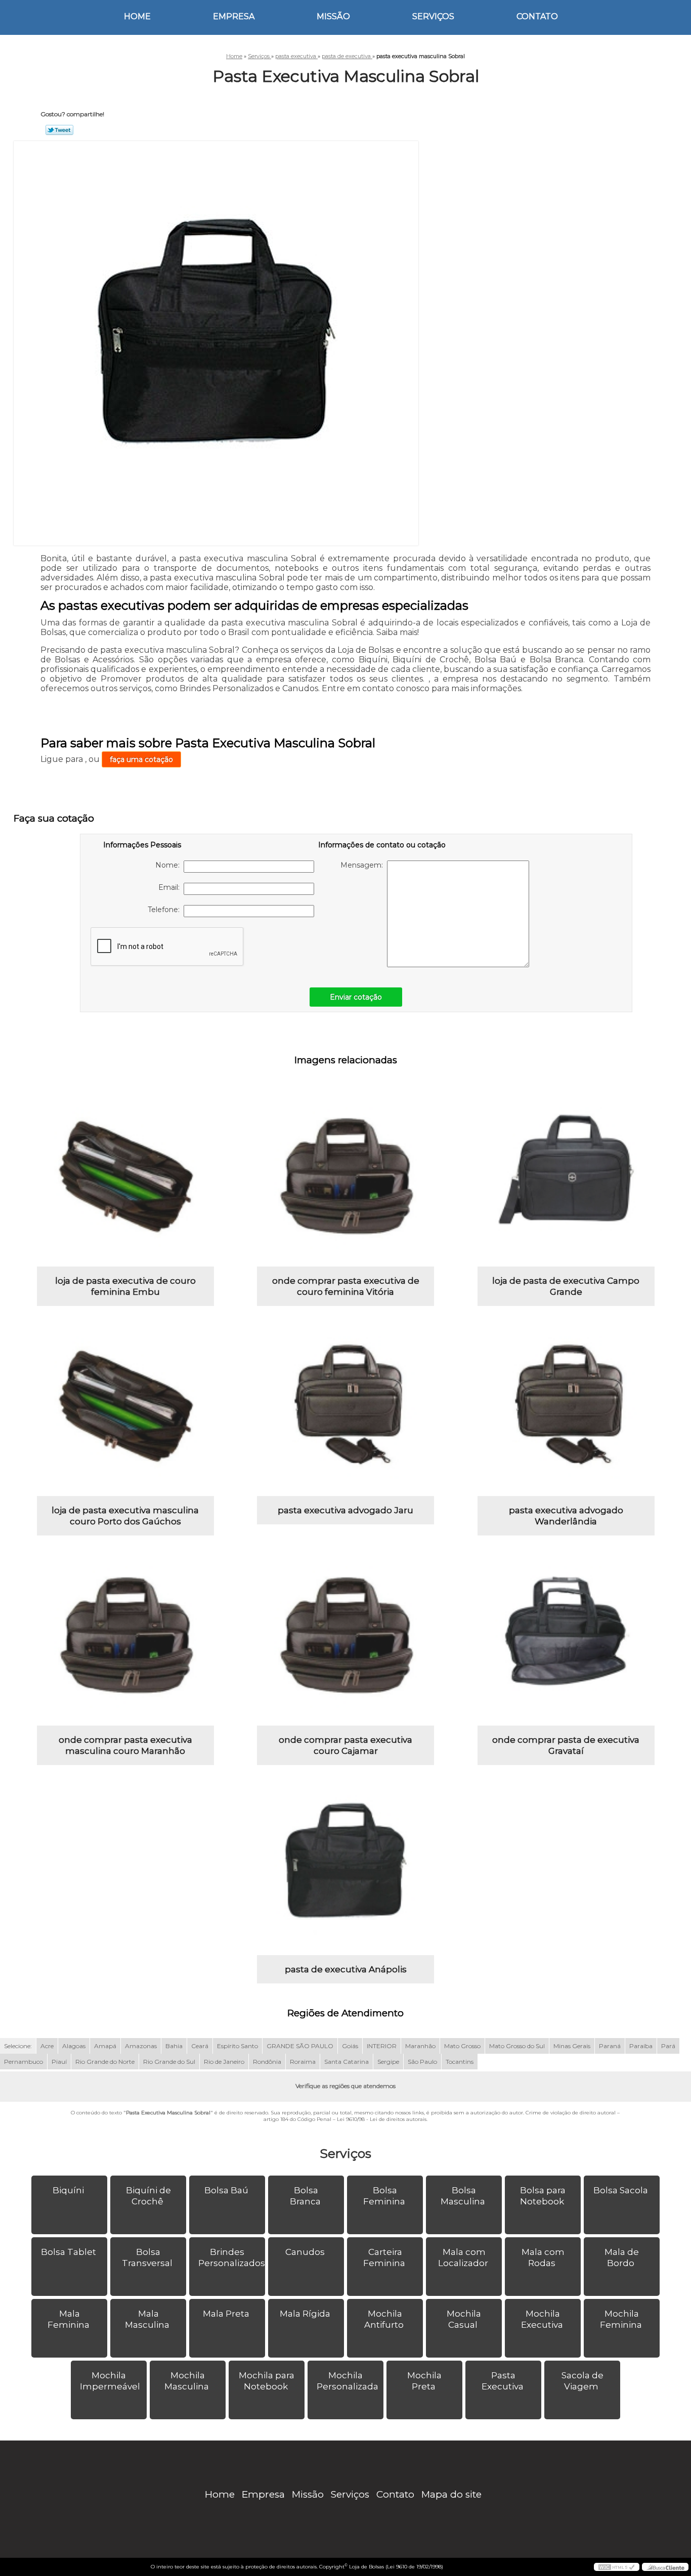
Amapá (105, 2046)
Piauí (59, 2062)
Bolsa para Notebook (543, 2196)
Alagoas (74, 2046)
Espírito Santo (237, 2046)
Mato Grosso (462, 2046)
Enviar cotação (356, 997)
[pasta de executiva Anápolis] (345, 1867)
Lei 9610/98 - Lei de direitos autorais (382, 2119)
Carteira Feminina (384, 2257)
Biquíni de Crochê (148, 2196)
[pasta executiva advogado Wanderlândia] (566, 1408)
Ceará (200, 2046)
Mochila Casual (464, 2319)
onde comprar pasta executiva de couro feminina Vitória (346, 1286)
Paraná (610, 2046)
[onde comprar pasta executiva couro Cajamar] (345, 1637)
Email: (171, 887)
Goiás (350, 2046)
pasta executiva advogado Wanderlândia (566, 1516)
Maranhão (420, 2046)
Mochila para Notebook (267, 2381)
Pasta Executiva (503, 2381)
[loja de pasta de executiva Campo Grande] (566, 1178)
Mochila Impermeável (110, 2381)
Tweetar (59, 130)
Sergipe (388, 2062)
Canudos (305, 2252)
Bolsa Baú (226, 2190)
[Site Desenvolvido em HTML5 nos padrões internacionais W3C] (617, 2567)
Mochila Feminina (621, 2319)
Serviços (433, 16)
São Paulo (422, 2062)
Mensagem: (364, 865)
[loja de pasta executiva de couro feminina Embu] (125, 1178)
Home (137, 16)
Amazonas (141, 2046)
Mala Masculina (147, 2319)
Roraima (303, 2062)
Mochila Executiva (542, 2319)
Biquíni (68, 2190)
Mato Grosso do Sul (517, 2046)
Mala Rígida (305, 2314)
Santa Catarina (347, 2062)
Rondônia (267, 2062)
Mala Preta (226, 2314)
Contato (537, 16)
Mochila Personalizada (348, 2381)
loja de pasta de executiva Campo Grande (566, 1286)
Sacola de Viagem (582, 2381)
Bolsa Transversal (147, 2257)
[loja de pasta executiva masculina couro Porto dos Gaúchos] (125, 1408)
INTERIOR (382, 2046)
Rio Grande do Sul (169, 2062)
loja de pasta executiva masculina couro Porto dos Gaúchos (125, 1516)
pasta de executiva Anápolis (346, 1969)
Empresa (234, 16)
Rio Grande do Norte (105, 2062)
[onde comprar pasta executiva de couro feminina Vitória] (345, 1178)
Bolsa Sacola (621, 2190)
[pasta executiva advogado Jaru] (345, 1408)
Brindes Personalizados (232, 2257)
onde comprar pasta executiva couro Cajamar (345, 1745)
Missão (333, 16)
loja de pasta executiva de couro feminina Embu (125, 1286)
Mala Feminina (69, 2319)
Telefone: (166, 910)
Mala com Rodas (543, 2257)
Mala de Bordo (622, 2257)
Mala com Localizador (463, 2257)
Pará (668, 2046)
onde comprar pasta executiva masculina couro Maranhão (125, 1745)
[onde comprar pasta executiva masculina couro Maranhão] (125, 1637)
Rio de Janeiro (224, 2062)
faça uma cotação (141, 759)
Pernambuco (24, 2062)
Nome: (169, 865)
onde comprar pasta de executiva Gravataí (566, 1745)
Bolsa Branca (305, 2196)
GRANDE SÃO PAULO (300, 2046)
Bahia (174, 2046)
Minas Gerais (572, 2046)
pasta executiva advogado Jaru (345, 1510)
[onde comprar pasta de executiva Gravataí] (566, 1637)
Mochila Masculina (187, 2381)
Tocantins (460, 2062)
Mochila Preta (424, 2381)
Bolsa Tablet (69, 2252)
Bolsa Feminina (384, 2196)
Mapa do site (451, 2494)
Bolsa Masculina (463, 2196)
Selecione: (18, 2046)
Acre (47, 2046)
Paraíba (641, 2046)
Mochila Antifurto (384, 2319)
